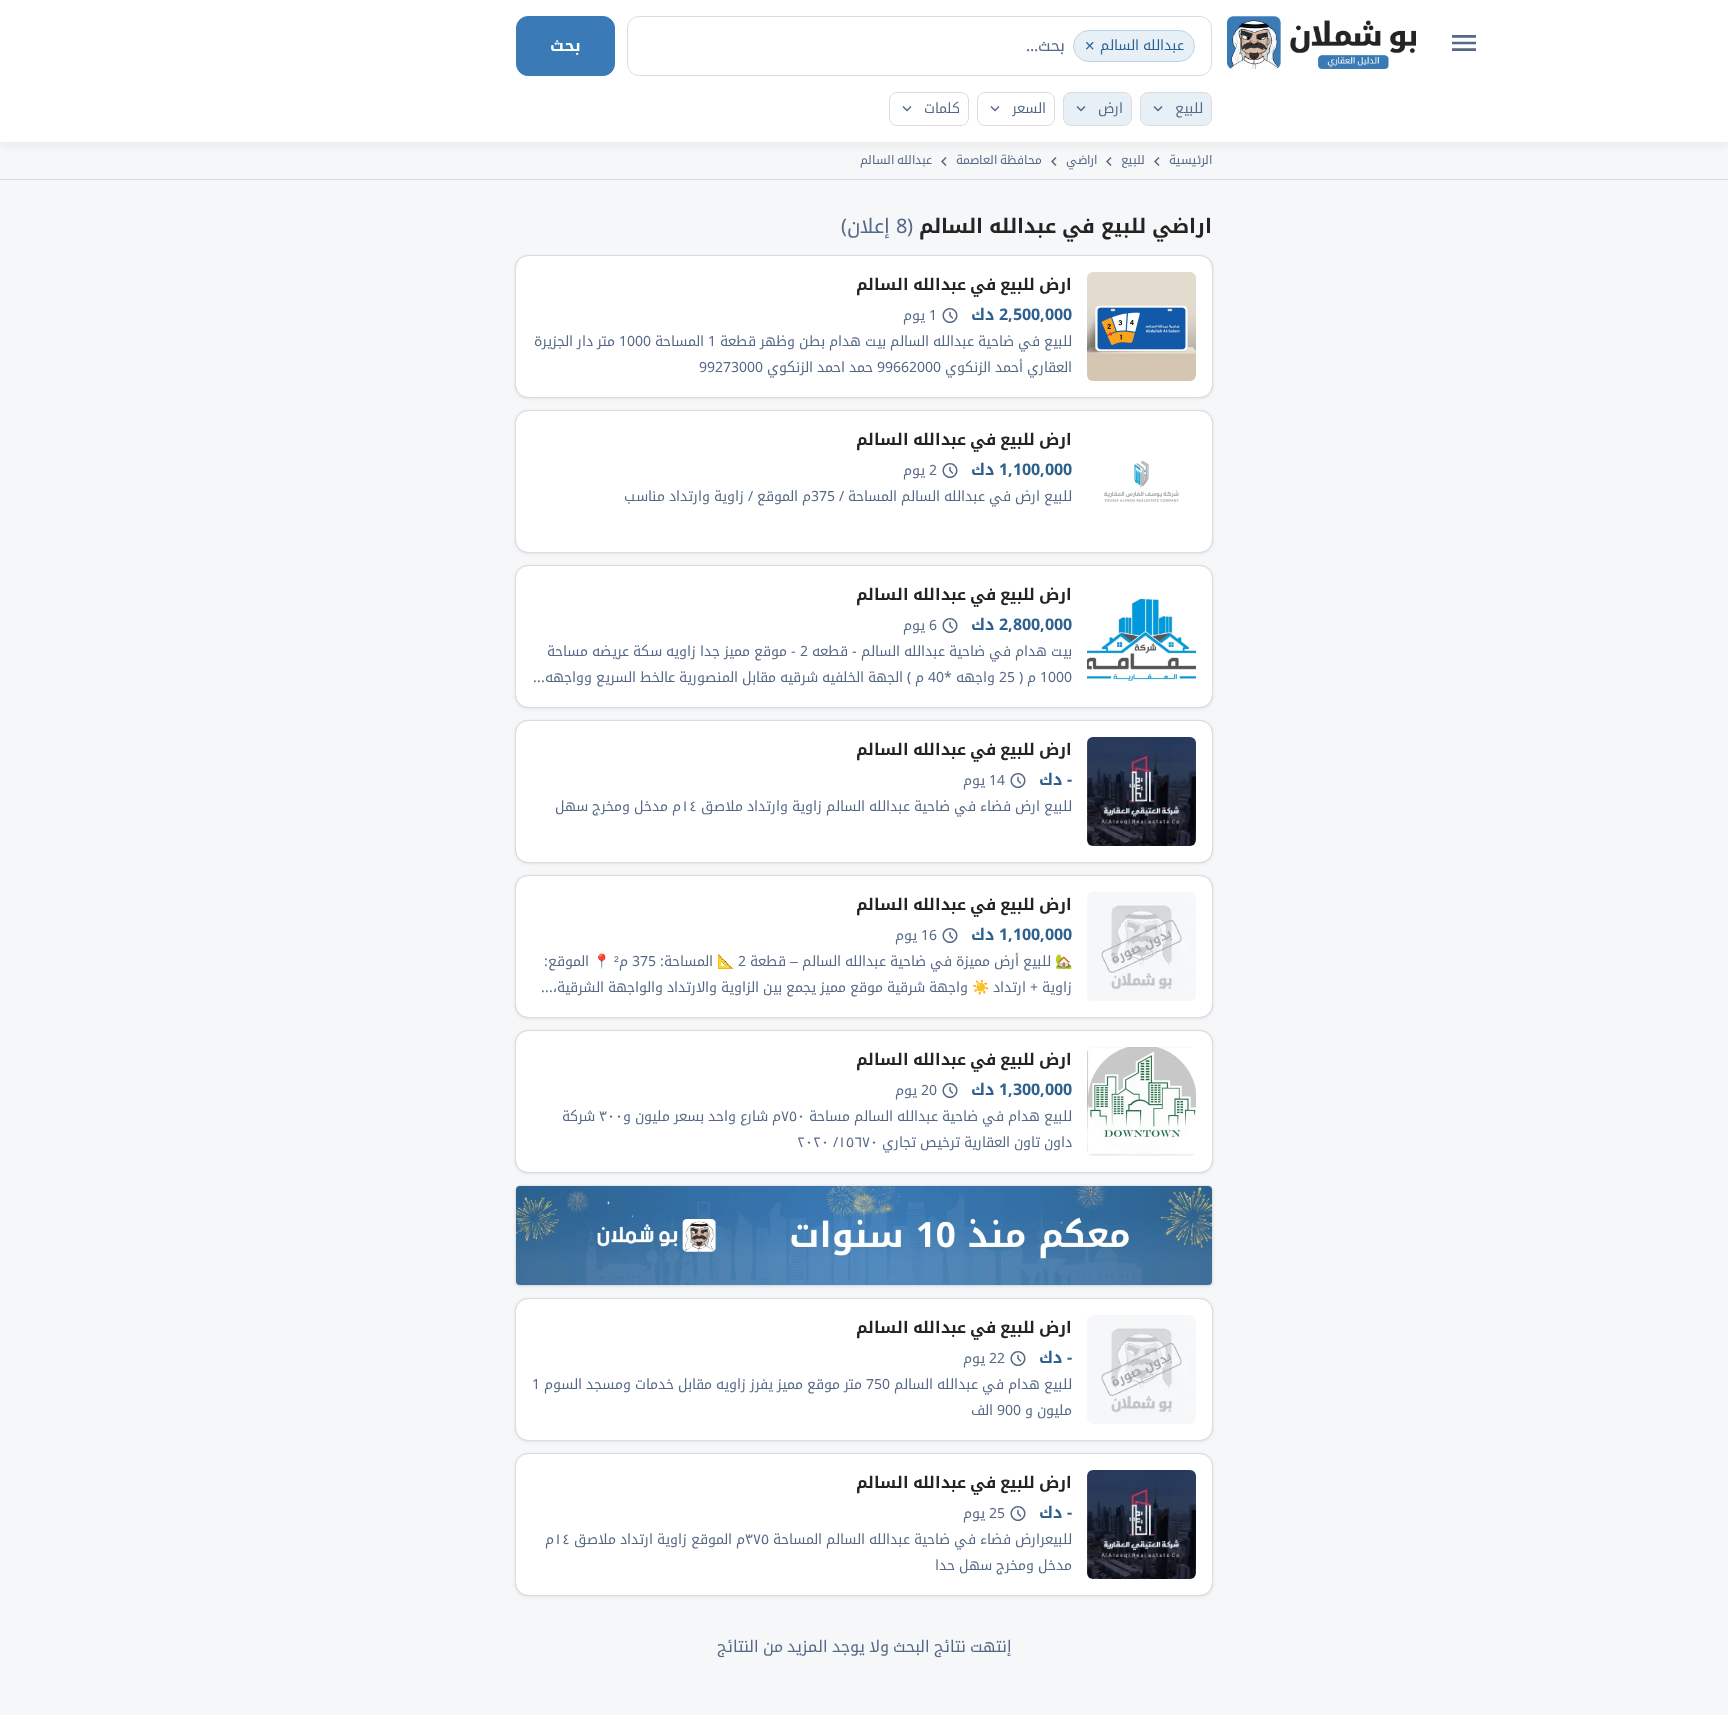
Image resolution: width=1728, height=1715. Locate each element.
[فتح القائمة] (1464, 43)
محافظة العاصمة (999, 160)
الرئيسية (1190, 160)
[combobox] (919, 46)
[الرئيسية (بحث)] (1321, 42)
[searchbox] (977, 45)
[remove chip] (1090, 46)
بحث (565, 45)
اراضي (1081, 160)
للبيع (1133, 160)
